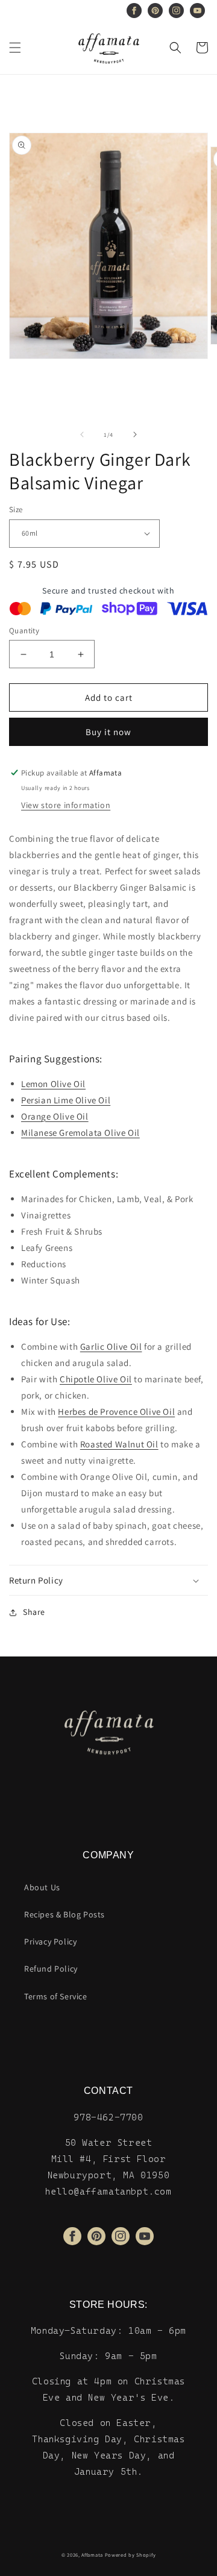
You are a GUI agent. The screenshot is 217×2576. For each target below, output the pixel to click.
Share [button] (34, 1612)
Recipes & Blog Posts (64, 1914)
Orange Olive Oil (55, 1116)
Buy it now (108, 732)
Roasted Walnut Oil (119, 1444)
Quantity (24, 631)
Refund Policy (51, 1969)
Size (16, 509)
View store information (66, 805)
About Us (42, 1887)
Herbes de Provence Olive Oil (116, 1412)
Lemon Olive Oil (53, 1084)
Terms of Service (56, 1996)
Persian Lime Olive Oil (66, 1100)
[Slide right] (135, 434)
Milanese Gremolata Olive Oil (80, 1133)
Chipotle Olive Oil (96, 1379)
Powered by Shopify (131, 2555)
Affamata (92, 2555)
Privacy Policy (50, 1941)
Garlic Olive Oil (111, 1346)
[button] (15, 48)
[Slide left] (82, 434)
